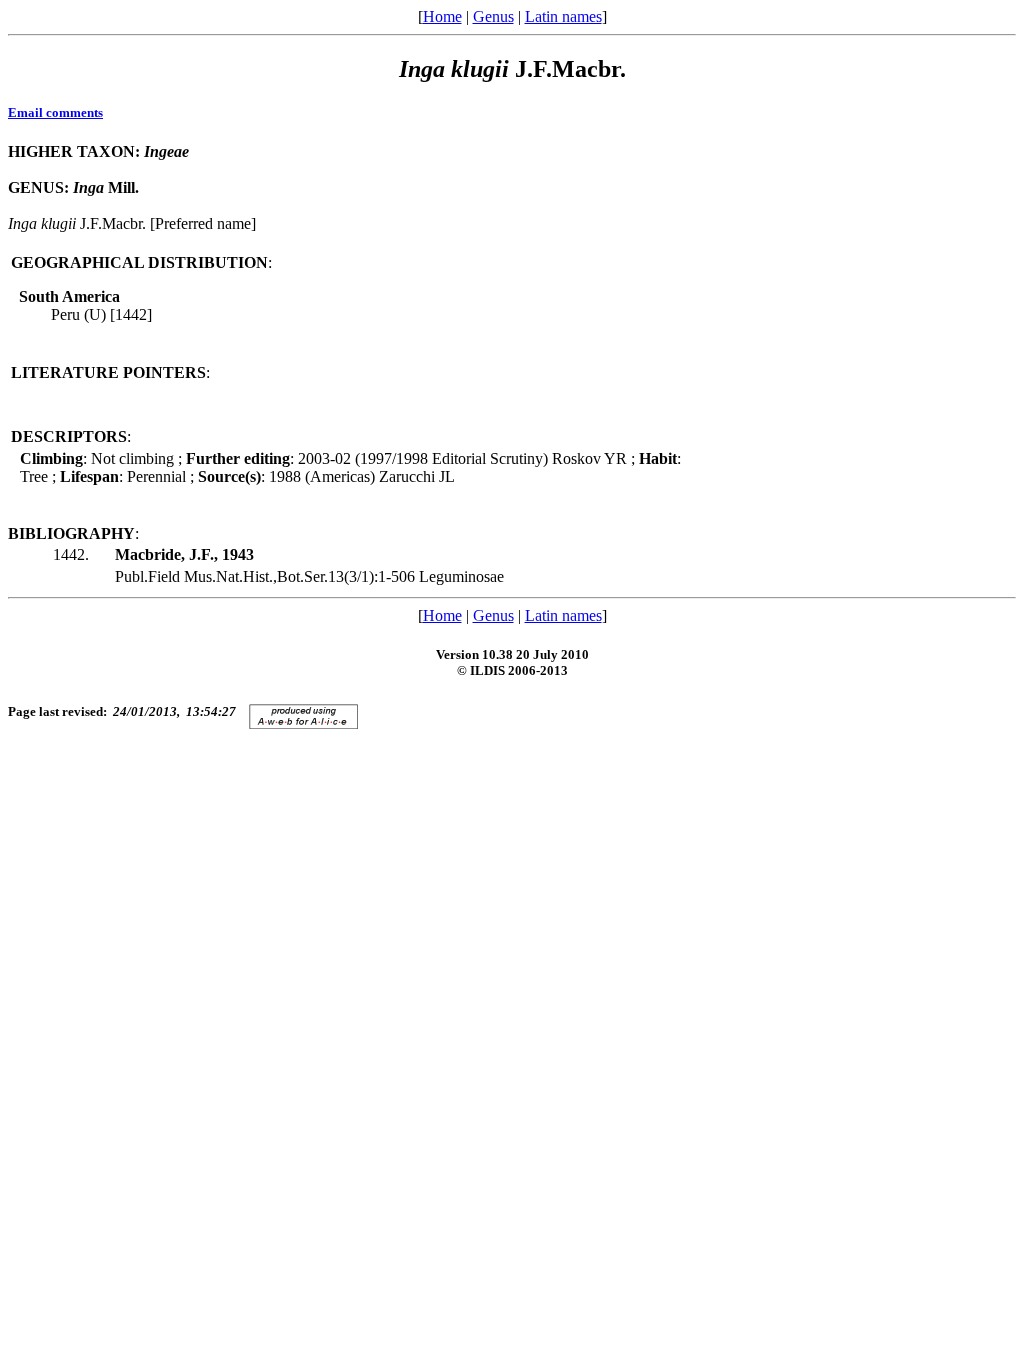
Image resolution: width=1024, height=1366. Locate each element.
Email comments (55, 112)
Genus (493, 16)
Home (442, 16)
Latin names (563, 16)
